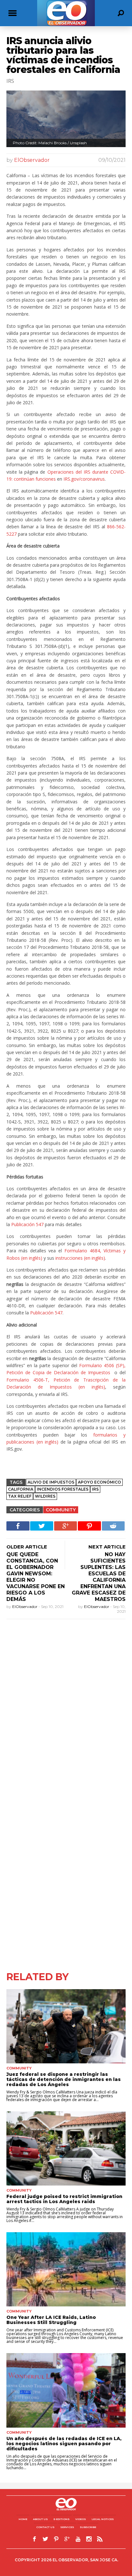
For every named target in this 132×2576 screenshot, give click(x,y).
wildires (45, 1496)
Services (67, 2527)
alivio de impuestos (51, 1482)
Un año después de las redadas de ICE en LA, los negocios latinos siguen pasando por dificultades (64, 2444)
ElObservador (32, 160)
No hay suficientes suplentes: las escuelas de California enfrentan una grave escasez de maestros (99, 1577)
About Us (40, 2519)
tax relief (20, 1496)
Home (23, 2519)
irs (95, 1489)
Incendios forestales (63, 1489)
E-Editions (62, 2519)
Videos (81, 2519)
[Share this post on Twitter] (42, 1526)
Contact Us (45, 2527)
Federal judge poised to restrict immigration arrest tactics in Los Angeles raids (64, 2199)
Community (61, 1510)
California (21, 1489)
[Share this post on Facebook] (18, 1526)
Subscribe (88, 2527)
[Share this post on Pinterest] (89, 1526)
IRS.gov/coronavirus (84, 479)
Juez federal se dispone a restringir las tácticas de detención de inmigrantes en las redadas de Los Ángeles (64, 2079)
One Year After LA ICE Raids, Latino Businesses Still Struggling (51, 2320)
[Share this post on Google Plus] (66, 1526)
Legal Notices (103, 2519)
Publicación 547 (27, 1224)
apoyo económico (99, 1482)
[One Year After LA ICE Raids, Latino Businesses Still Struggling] (66, 2269)
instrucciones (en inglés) (80, 1258)
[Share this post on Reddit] (113, 1526)
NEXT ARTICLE (107, 1547)
